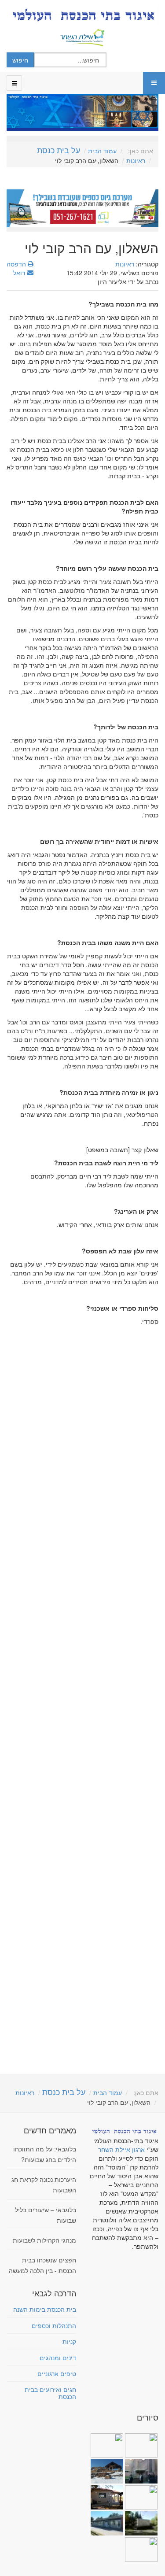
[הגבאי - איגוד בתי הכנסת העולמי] (82, 15)
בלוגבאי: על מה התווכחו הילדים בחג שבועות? (45, 2154)
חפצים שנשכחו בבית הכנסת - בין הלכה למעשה (42, 2265)
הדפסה (17, 264)
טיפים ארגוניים (57, 2373)
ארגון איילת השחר (121, 2149)
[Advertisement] (82, 1700)
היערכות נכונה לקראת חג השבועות (44, 2184)
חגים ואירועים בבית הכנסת (50, 2393)
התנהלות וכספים (54, 2325)
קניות (69, 2341)
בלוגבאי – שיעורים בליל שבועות (46, 2215)
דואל (20, 273)
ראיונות (136, 160)
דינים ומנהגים (58, 2358)
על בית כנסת (59, 150)
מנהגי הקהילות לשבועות (44, 2240)
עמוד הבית (102, 151)
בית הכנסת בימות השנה (45, 2309)
